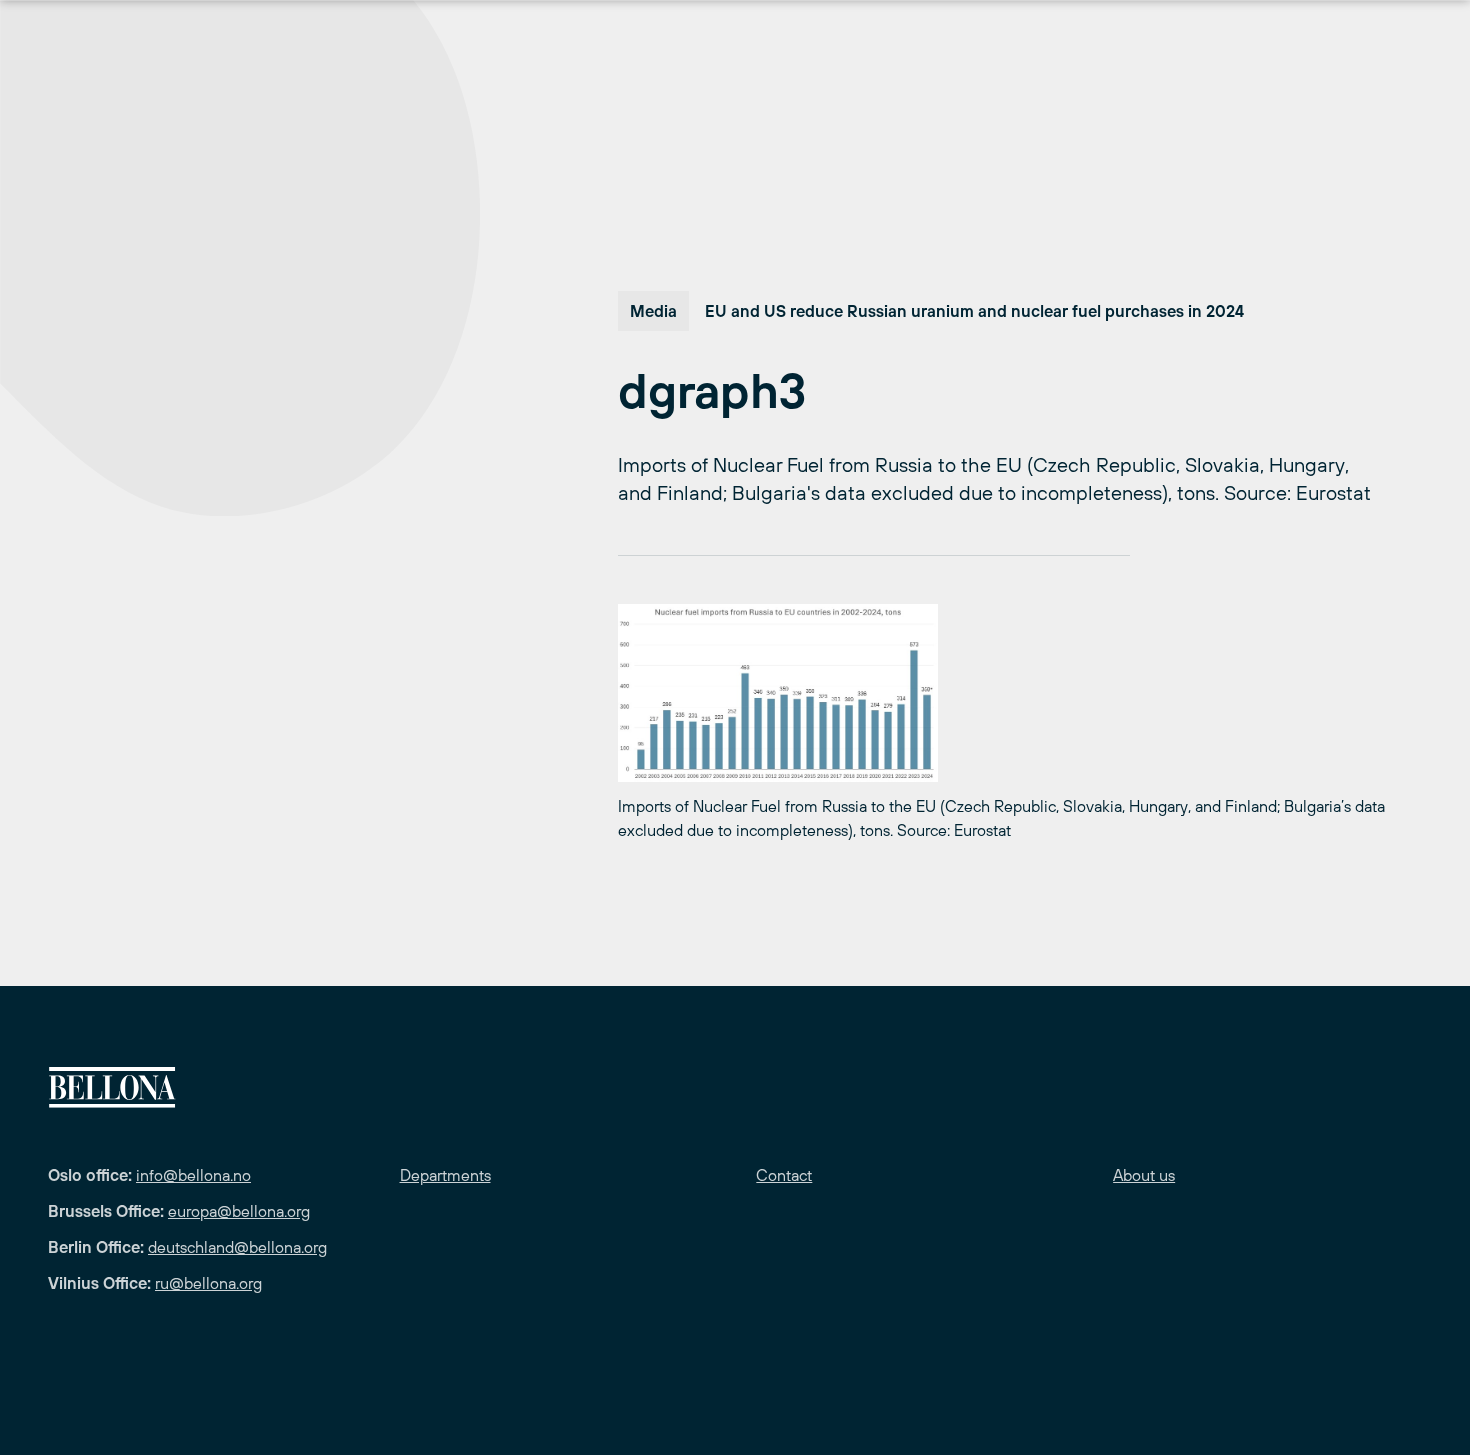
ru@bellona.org (208, 1283)
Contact (784, 1175)
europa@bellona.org (239, 1211)
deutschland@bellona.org (237, 1247)
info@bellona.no (193, 1175)
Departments (445, 1175)
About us (1144, 1175)
